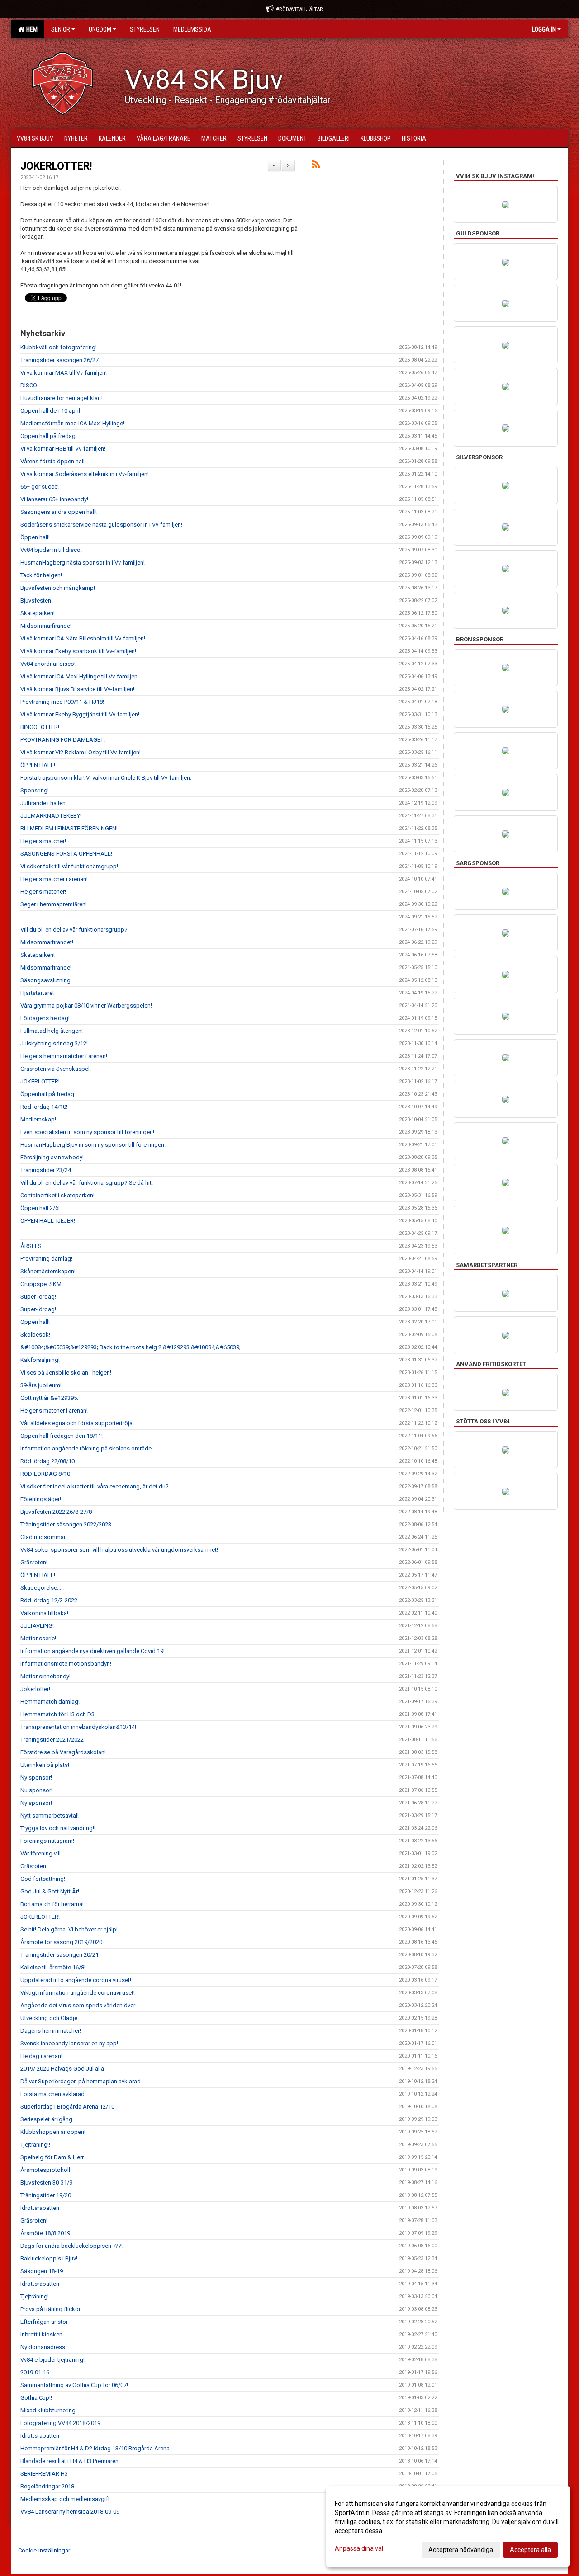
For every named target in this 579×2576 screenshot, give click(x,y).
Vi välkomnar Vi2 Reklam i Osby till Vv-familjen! (81, 752)
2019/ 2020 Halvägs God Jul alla (62, 2069)
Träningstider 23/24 (46, 1170)
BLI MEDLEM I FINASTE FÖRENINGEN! (69, 828)
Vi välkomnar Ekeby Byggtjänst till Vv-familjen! (80, 714)
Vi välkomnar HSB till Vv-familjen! (63, 449)
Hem (31, 29)
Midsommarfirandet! (47, 942)
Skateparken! (38, 613)
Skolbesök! (35, 1335)
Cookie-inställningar (44, 2550)
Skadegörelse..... (42, 1588)
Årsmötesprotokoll (45, 2170)
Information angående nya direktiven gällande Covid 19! (93, 1651)
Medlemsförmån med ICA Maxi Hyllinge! (72, 423)
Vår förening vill (40, 1853)
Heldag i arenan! (41, 2056)
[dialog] (448, 2526)
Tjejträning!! (35, 2145)
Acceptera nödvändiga (461, 2550)
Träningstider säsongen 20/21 (59, 1955)
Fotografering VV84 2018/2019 (60, 2423)
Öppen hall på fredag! (49, 436)
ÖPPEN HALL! (38, 765)
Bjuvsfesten (36, 600)
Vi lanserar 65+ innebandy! (54, 499)
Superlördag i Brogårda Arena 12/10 (67, 2107)
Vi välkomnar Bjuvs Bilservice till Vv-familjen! (77, 689)
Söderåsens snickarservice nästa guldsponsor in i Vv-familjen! (101, 525)
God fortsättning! (43, 1879)
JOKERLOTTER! (56, 166)
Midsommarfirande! (46, 626)
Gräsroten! (34, 1562)
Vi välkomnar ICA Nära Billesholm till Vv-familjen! (83, 638)
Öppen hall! (35, 537)
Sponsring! (35, 790)
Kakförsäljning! (40, 1360)
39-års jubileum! (41, 1385)
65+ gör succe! (40, 487)
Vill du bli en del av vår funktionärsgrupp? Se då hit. (87, 1183)
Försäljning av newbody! (52, 1157)
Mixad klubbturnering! (49, 2410)
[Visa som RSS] (316, 166)
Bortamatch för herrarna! (52, 1904)
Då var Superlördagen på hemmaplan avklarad (81, 2081)
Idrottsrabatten (40, 2208)
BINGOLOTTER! (40, 727)
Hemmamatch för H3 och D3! (58, 1714)
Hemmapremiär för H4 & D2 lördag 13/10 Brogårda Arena (95, 2448)
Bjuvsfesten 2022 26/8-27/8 (56, 1512)
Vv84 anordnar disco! (48, 664)
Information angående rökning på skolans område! (87, 1448)
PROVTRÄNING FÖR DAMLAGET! (63, 740)
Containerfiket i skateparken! (57, 1195)
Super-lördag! (38, 1297)
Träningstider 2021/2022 (52, 1740)
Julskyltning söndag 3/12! (54, 1043)
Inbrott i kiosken (41, 2334)
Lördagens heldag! (45, 1018)
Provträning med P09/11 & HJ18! (62, 702)
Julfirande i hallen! (44, 803)
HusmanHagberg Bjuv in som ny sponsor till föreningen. (93, 1145)
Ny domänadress (43, 2347)
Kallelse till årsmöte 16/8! (53, 1967)
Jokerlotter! (35, 1689)
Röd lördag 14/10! (44, 1107)
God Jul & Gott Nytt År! (50, 1891)
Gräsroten (33, 1866)
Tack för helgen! (41, 575)
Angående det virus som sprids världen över (78, 2005)
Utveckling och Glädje (49, 2018)
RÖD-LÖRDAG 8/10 (45, 1474)
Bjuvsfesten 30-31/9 (46, 2183)
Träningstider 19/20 (46, 2195)
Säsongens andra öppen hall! (59, 512)
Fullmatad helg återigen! (52, 1031)
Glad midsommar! (44, 1537)
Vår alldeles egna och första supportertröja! (77, 1423)
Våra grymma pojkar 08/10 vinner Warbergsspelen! (86, 1005)
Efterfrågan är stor (44, 2322)
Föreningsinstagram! (47, 1841)
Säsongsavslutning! (46, 980)
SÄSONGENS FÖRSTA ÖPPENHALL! (66, 854)
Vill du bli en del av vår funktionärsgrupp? (74, 930)
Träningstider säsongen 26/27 (59, 360)
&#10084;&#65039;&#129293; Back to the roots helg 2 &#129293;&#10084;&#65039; (131, 1347)
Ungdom (100, 29)
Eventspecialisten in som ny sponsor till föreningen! (87, 1132)
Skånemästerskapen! (48, 1271)
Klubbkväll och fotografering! (59, 347)
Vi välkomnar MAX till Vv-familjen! (64, 373)
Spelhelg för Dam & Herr (52, 2157)
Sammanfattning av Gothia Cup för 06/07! (74, 2385)
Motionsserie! (38, 1638)
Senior (61, 29)
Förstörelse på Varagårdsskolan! (63, 1752)
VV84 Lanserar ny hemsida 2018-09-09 (70, 2512)
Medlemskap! (38, 1119)
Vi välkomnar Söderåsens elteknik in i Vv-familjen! (85, 474)
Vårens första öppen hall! (53, 461)
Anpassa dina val (359, 2548)
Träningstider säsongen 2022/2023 (66, 1524)
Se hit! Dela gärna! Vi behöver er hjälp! (69, 1929)
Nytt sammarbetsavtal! (50, 1815)
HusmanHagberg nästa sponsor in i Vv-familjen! (83, 563)
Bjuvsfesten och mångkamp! (58, 588)
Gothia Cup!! (36, 2398)
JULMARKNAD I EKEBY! (51, 816)
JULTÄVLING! (37, 1626)
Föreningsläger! (41, 1499)
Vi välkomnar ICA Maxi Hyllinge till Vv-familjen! (80, 676)
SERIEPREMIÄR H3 (44, 2474)
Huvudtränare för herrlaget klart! (62, 398)
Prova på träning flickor (50, 2309)
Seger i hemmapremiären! (54, 904)
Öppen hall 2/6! (40, 1208)
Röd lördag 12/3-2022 (49, 1600)
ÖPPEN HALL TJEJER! (48, 1221)
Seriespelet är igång (46, 2119)
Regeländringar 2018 (47, 2486)
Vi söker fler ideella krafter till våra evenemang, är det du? (95, 1486)
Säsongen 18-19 (42, 2271)
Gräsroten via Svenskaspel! (56, 1069)
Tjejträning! (35, 2296)
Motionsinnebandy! (45, 1676)
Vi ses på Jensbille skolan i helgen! (66, 1373)
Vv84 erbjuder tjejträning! (52, 2360)
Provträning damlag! (46, 1259)
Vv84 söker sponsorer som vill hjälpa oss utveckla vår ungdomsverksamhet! (119, 1550)
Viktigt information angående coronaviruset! (78, 1993)
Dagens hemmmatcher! (51, 2031)
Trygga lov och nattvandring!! (58, 1828)
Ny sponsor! (36, 1778)
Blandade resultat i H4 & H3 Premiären (69, 2461)
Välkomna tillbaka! (44, 1613)
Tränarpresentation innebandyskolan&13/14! (78, 1727)
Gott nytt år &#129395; (49, 1398)
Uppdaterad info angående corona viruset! (76, 1980)
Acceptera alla (530, 2550)
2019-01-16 (35, 2372)
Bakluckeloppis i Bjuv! (49, 2258)
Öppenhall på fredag (47, 1094)
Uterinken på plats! (45, 1765)
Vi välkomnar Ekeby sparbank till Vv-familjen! (78, 651)
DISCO (29, 385)
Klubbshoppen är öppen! (53, 2132)
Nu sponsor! (36, 1790)
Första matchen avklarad (52, 2094)
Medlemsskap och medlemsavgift (65, 2499)
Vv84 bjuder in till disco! (51, 550)
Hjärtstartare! (37, 993)
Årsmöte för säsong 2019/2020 (61, 1942)
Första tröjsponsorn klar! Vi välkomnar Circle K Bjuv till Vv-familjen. (106, 778)
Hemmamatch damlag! (50, 1702)
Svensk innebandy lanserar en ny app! (69, 2043)
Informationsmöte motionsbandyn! (66, 1664)
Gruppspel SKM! (42, 1284)
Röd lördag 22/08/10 (47, 1461)
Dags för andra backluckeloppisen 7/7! (71, 2246)
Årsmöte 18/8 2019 (45, 2233)
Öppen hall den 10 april (50, 411)
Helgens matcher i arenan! (54, 879)
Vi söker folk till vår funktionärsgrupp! (69, 866)
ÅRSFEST (33, 1246)
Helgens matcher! (43, 841)
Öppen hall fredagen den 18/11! (62, 1436)
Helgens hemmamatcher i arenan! (64, 1056)
